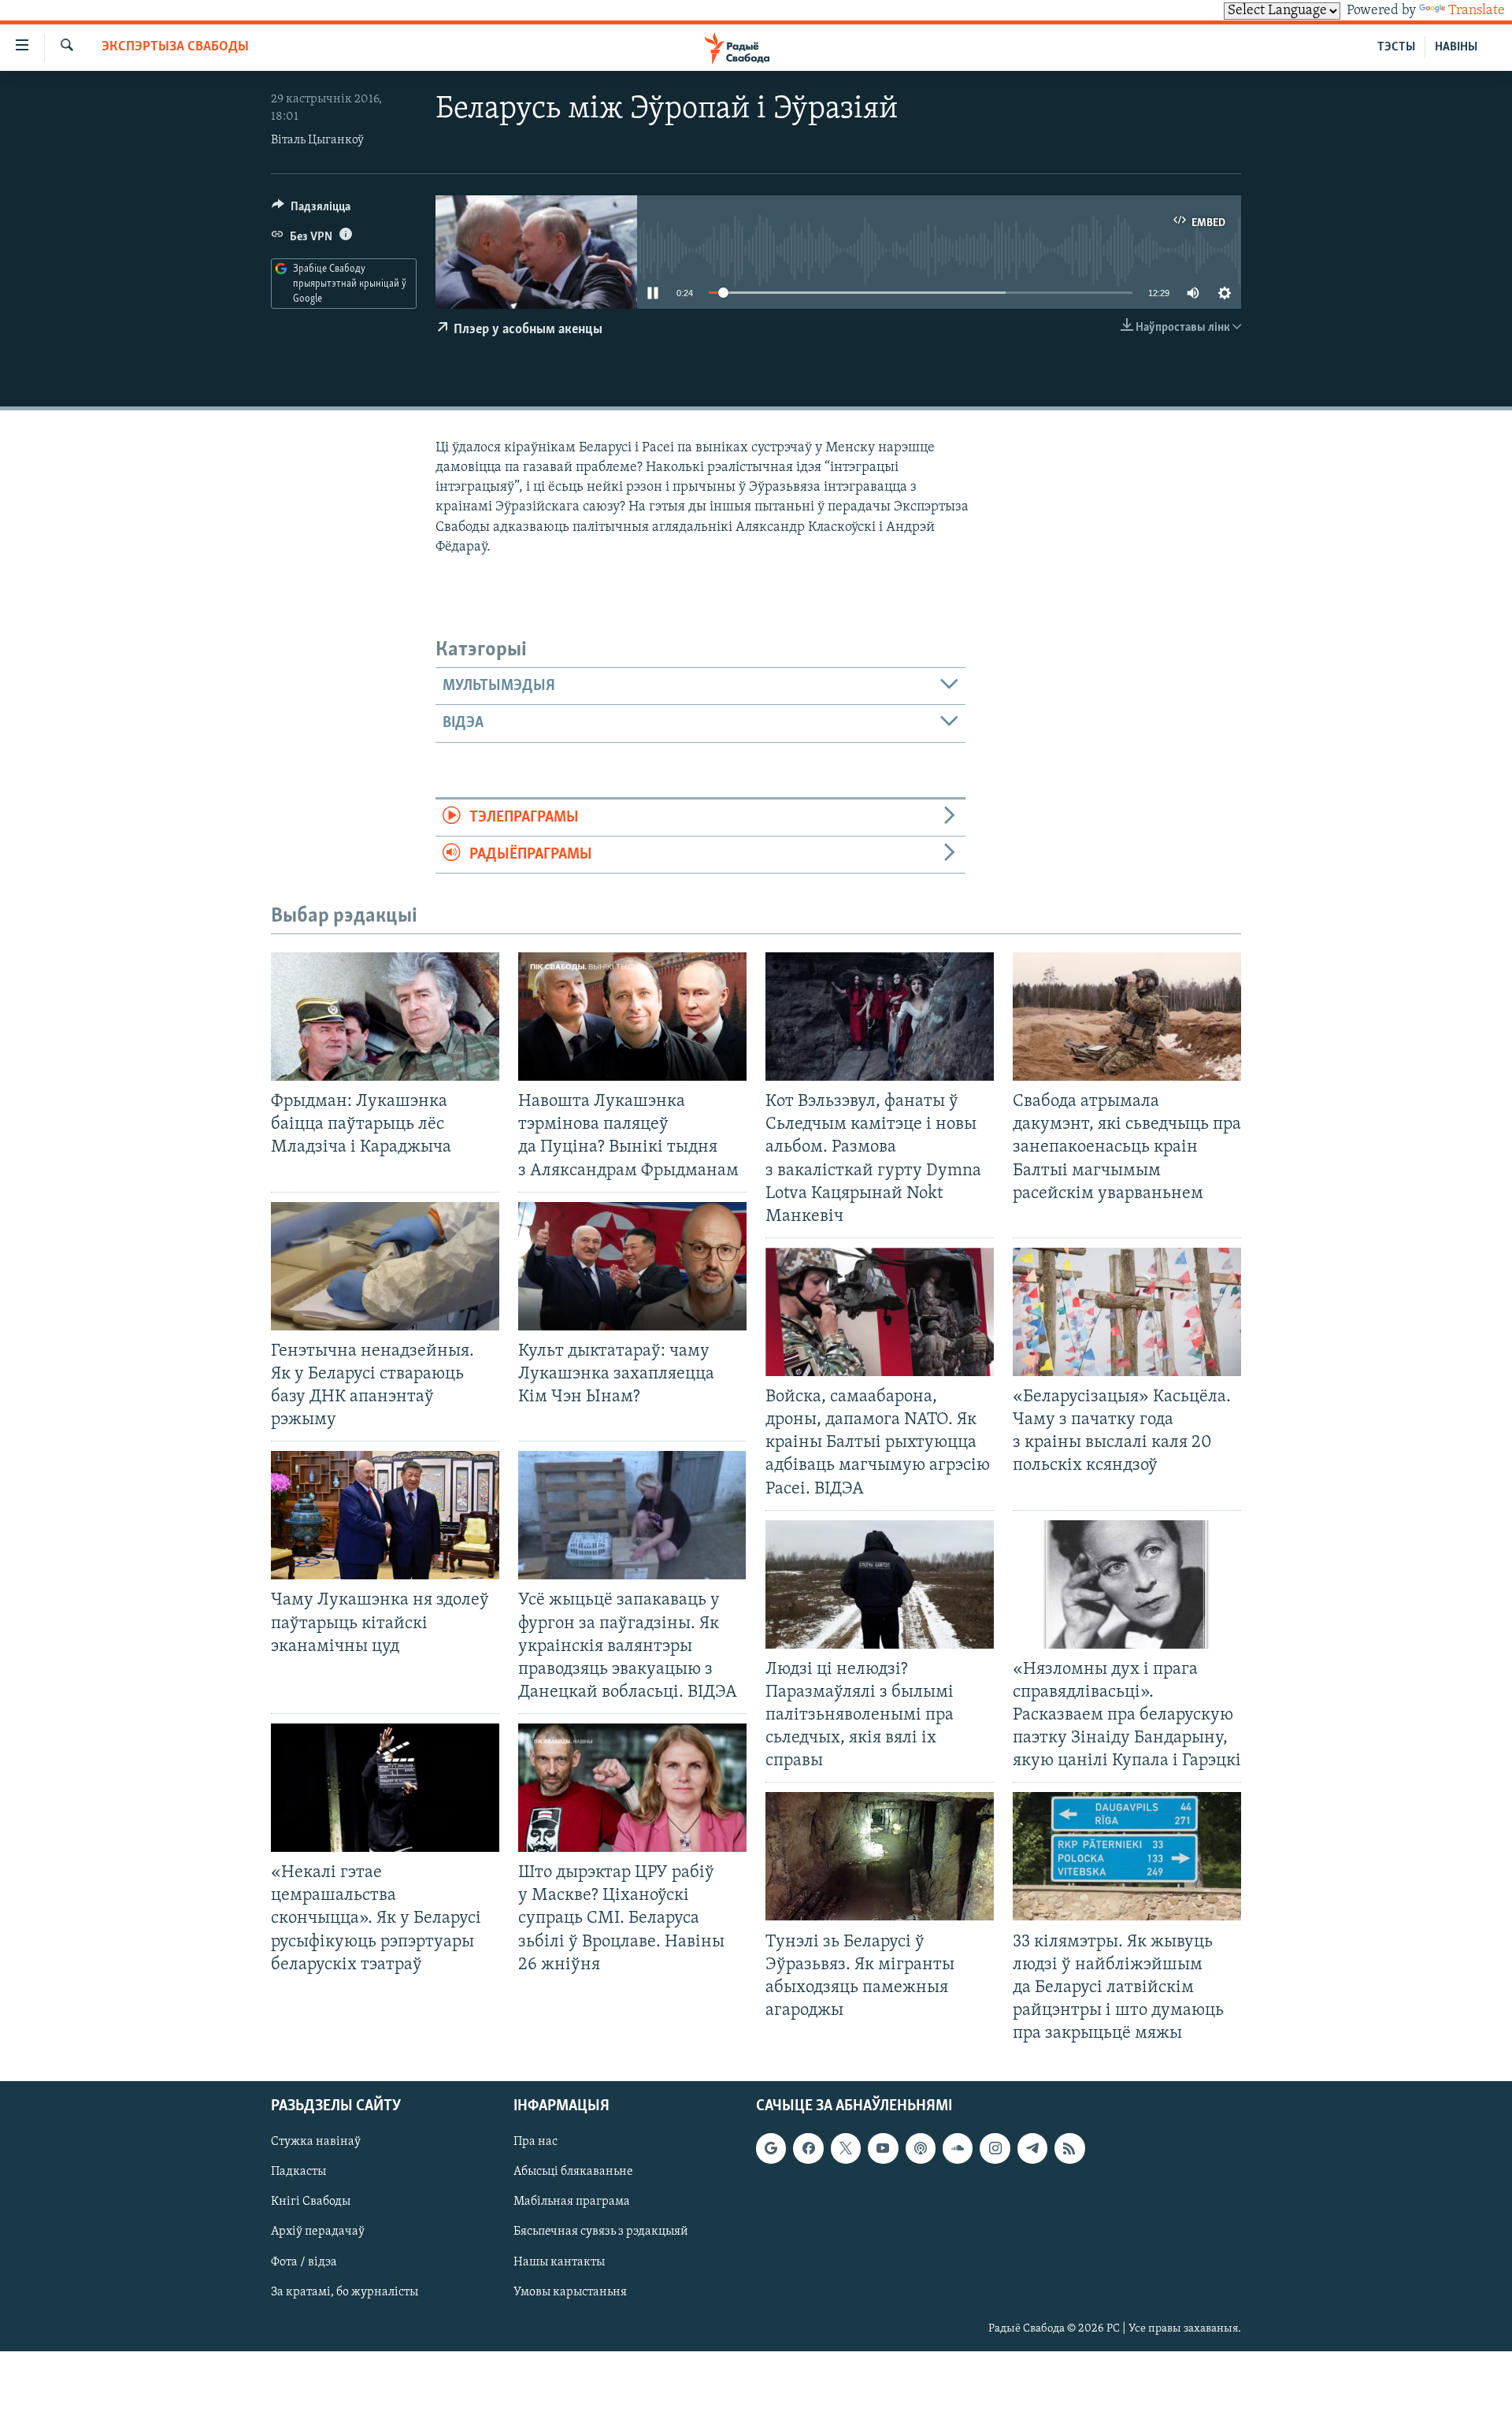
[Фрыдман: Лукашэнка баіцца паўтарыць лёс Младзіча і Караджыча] (385, 1017)
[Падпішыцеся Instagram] (995, 2149)
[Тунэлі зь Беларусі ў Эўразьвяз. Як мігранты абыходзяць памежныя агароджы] (880, 1856)
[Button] (311, 210)
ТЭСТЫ (1396, 47)
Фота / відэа (304, 2262)
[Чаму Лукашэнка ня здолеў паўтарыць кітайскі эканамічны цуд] (385, 1515)
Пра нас (535, 2143)
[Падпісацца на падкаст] (921, 2149)
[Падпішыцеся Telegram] (1032, 2149)
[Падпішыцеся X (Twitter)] (846, 2149)
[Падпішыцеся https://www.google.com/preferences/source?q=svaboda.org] (771, 2149)
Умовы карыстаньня (570, 2292)
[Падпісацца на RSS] (1069, 2149)
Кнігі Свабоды (311, 2202)
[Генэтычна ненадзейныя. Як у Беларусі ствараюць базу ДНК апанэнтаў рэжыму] (385, 1266)
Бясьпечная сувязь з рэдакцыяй (601, 2232)
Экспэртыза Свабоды (175, 47)
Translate (1477, 11)
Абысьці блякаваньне (573, 2172)
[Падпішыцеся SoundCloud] (958, 2149)
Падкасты (298, 2172)
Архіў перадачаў (318, 2232)
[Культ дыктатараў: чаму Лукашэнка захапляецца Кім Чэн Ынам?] (632, 1266)
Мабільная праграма (572, 2202)
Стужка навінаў (316, 2143)
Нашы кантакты (559, 2262)
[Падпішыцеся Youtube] (883, 2149)
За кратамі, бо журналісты (345, 2292)
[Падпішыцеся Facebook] (808, 2149)
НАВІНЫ (1456, 47)
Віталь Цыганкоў (317, 140)
